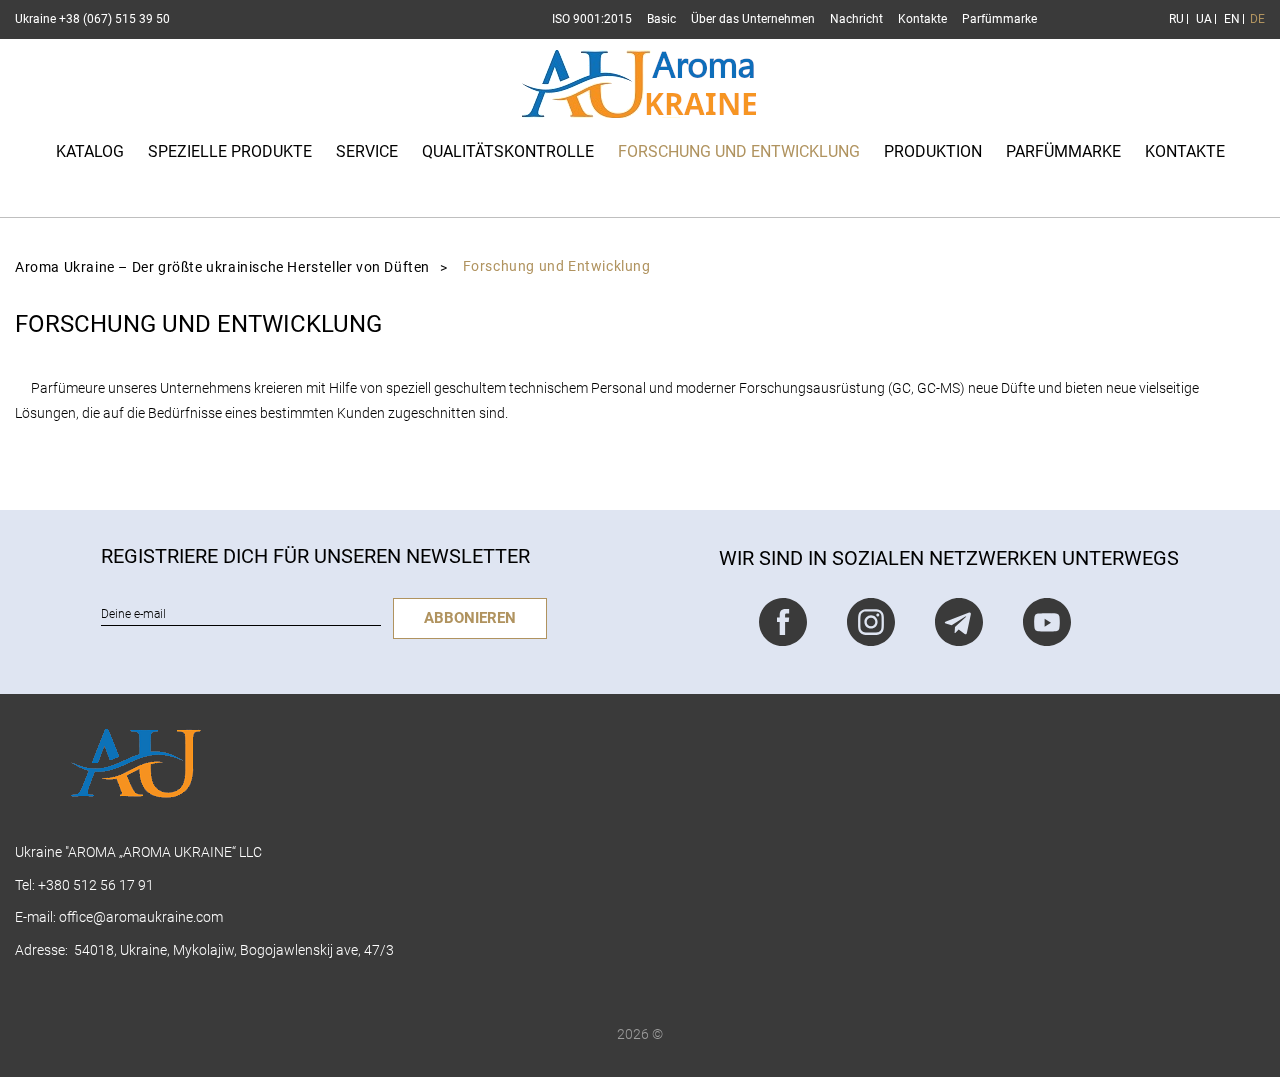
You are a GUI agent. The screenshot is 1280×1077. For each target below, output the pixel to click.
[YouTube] (1047, 622)
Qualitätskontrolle (508, 151)
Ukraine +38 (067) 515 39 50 (92, 19)
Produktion (933, 151)
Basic (661, 19)
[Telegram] (959, 622)
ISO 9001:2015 (592, 19)
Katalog (90, 151)
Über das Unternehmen (753, 19)
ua (1203, 19)
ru (1175, 19)
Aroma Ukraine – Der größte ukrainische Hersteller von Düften (222, 267)
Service (367, 151)
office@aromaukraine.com (141, 917)
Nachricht (856, 19)
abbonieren (470, 618)
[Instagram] (871, 622)
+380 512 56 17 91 (96, 885)
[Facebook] (783, 622)
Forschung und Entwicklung (739, 151)
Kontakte (922, 19)
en (1231, 19)
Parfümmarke (999, 19)
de (1257, 19)
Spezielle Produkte (230, 151)
